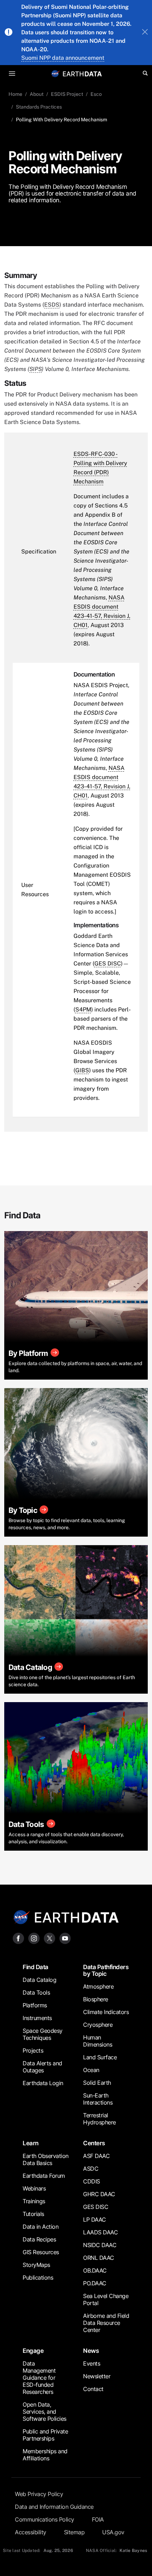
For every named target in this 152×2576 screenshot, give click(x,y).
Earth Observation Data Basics (46, 2159)
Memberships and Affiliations (45, 2455)
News (91, 2351)
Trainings (34, 2201)
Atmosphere (98, 1986)
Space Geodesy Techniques (43, 2034)
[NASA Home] (55, 74)
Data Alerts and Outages (42, 2067)
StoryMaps (36, 2265)
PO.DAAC (95, 2283)
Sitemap (74, 2532)
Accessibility (31, 2532)
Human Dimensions (98, 2041)
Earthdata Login (43, 2083)
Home (15, 94)
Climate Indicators (106, 2012)
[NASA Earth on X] (49, 1938)
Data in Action (40, 2227)
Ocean (91, 2070)
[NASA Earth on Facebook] (18, 1938)
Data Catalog (39, 1980)
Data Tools (36, 1992)
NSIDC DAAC (100, 2245)
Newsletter (97, 2376)
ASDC (91, 2169)
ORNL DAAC (99, 2258)
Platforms (35, 2005)
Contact (93, 2389)
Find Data (36, 1967)
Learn (31, 2143)
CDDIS (92, 2181)
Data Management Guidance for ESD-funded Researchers (39, 2378)
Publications (38, 2278)
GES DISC (108, 964)
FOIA (98, 2519)
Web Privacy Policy (39, 2494)
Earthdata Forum (44, 2176)
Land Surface (100, 2057)
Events (92, 2363)
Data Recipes (39, 2239)
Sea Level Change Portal (106, 2299)
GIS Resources (41, 2252)
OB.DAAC (95, 2270)
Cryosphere (98, 2025)
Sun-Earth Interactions (98, 2099)
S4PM (83, 1009)
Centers (94, 2143)
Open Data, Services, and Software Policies (45, 2412)
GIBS (82, 1070)
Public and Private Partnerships (45, 2435)
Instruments (37, 2018)
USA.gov (113, 2532)
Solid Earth (97, 2083)
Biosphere (96, 1999)
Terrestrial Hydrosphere (100, 2119)
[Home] (82, 73)
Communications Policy (45, 2519)
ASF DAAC (96, 2156)
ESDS (52, 305)
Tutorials (33, 2214)
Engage (33, 2351)
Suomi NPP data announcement (63, 58)
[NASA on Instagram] (34, 1938)
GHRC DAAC (99, 2194)
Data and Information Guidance (54, 2507)
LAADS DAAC (100, 2232)
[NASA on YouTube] (65, 1938)
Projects (33, 2050)
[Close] (145, 33)
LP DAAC (95, 2220)
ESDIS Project (67, 94)
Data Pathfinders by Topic (106, 1970)
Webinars (34, 2188)
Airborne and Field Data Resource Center (106, 2323)
